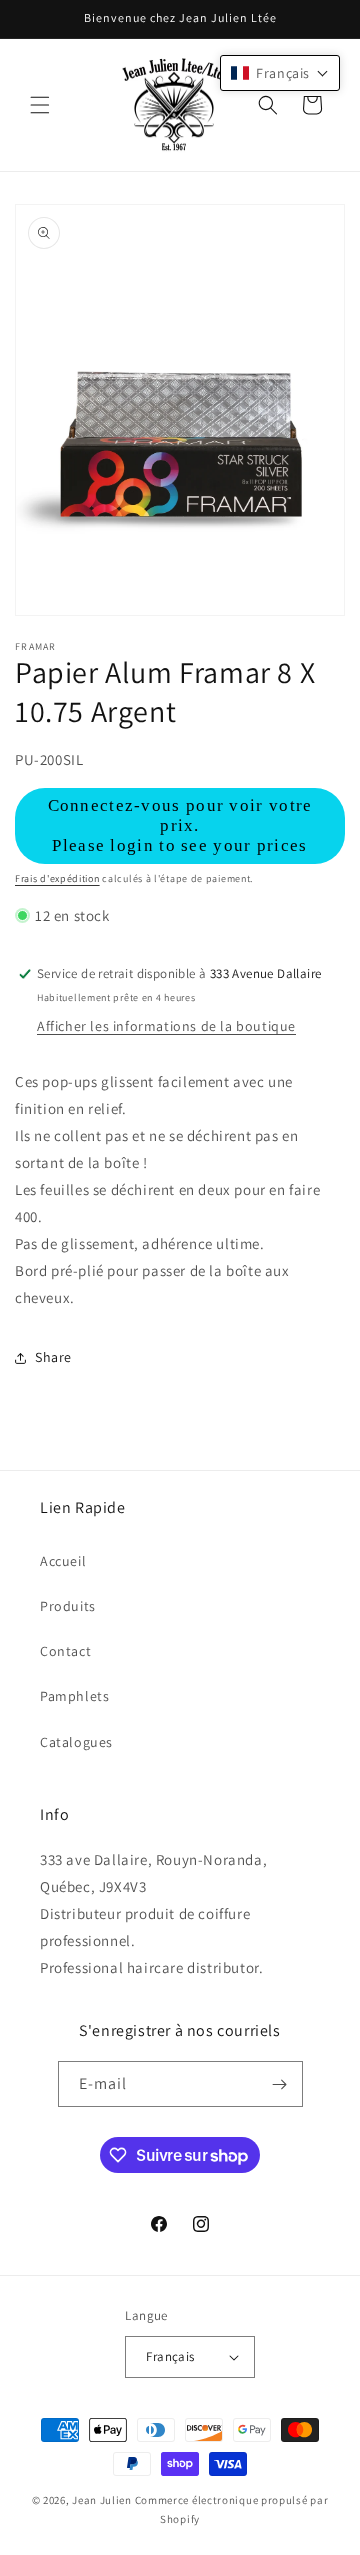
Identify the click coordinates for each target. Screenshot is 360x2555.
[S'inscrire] (280, 2084)
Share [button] (53, 1357)
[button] (40, 105)
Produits (68, 1606)
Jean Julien (102, 2500)
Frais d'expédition (57, 878)
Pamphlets (74, 1696)
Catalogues (76, 1742)
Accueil (63, 1561)
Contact (65, 1651)
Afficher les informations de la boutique (166, 1026)
